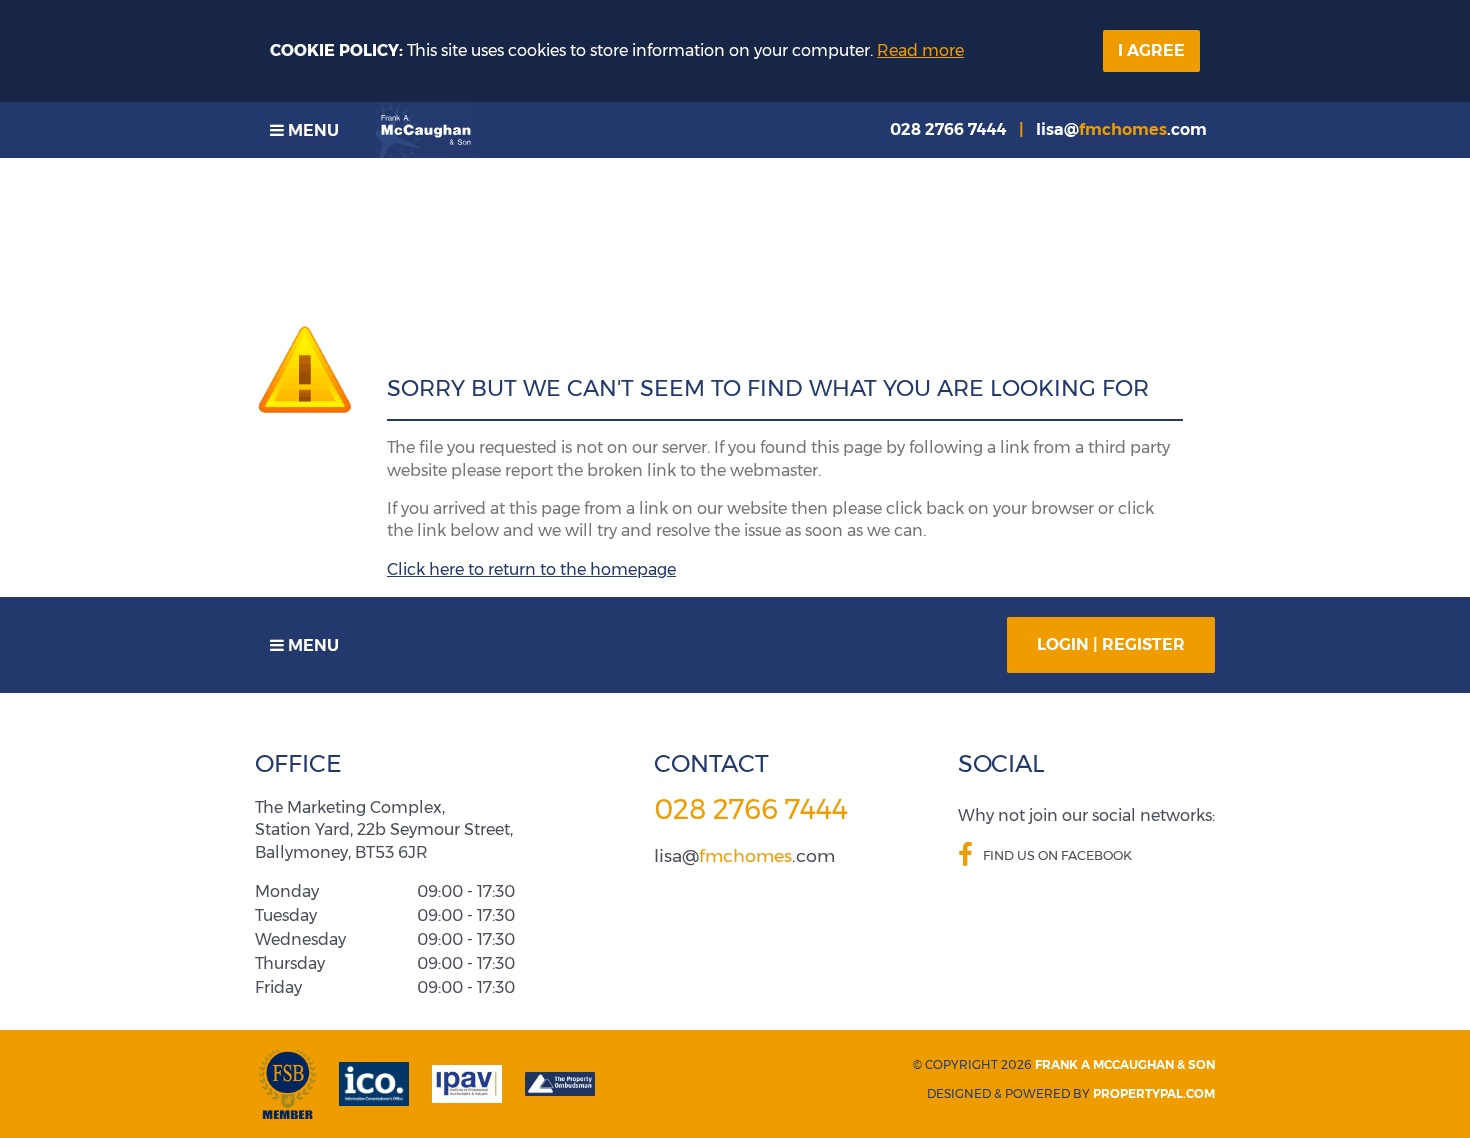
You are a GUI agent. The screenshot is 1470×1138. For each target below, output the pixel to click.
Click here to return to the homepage (531, 569)
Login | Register (1111, 644)
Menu (311, 130)
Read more (920, 50)
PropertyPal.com (1154, 1093)
